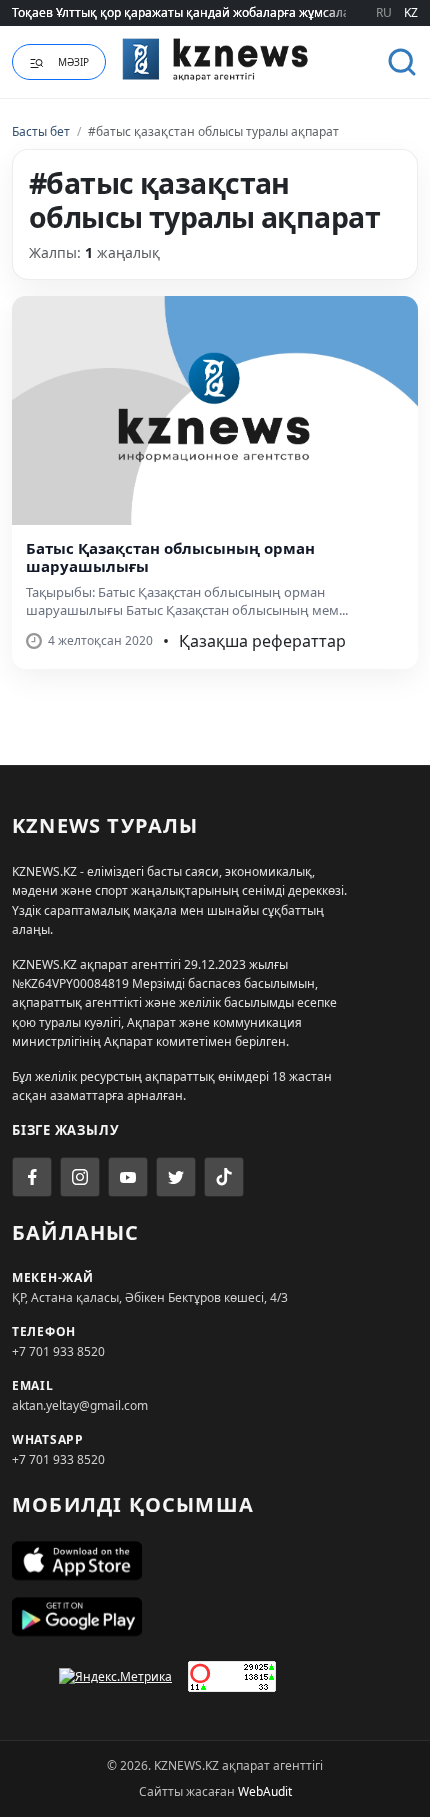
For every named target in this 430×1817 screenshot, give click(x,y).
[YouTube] (128, 1177)
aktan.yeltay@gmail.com (80, 1405)
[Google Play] (215, 1617)
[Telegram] (176, 1177)
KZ (411, 12)
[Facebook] (32, 1177)
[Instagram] (80, 1177)
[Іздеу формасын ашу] (402, 62)
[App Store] (215, 1561)
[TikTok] (224, 1177)
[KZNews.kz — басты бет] (215, 59)
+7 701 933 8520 (58, 1351)
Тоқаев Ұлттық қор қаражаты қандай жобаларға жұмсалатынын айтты (220, 12)
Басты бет (41, 131)
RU (384, 12)
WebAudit (265, 1791)
